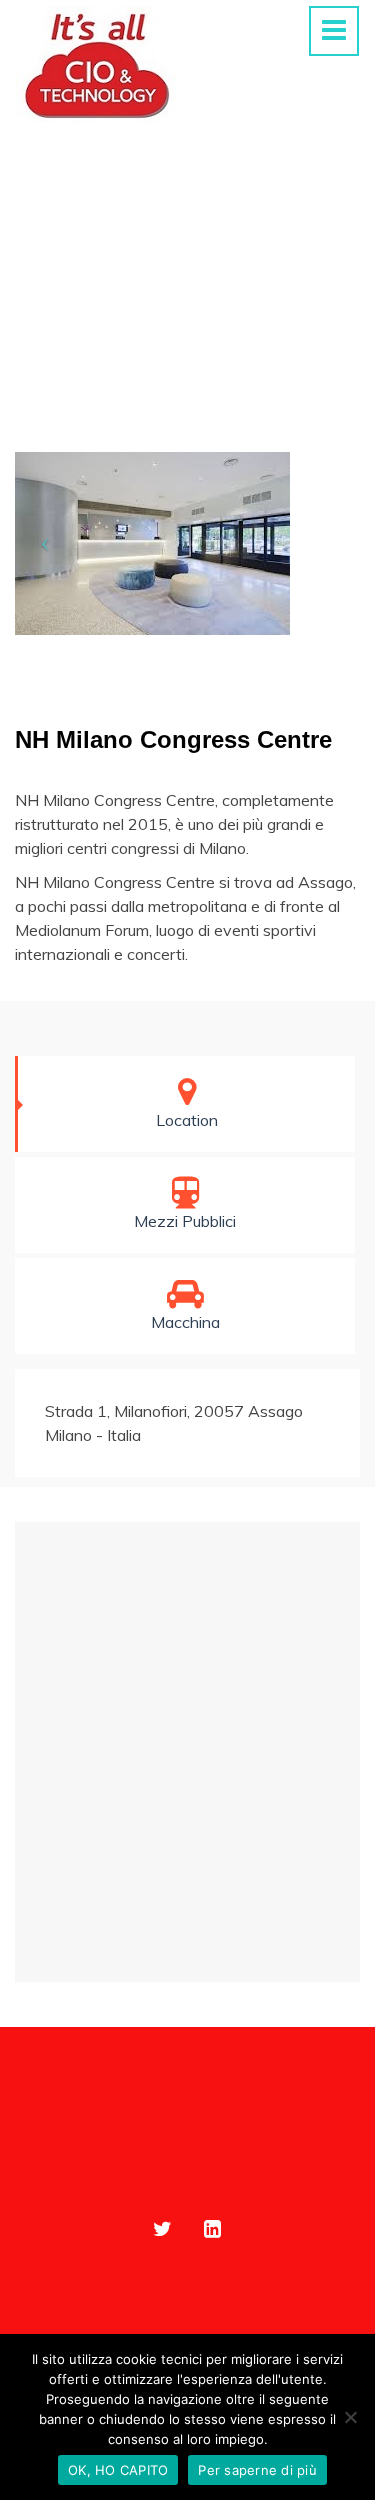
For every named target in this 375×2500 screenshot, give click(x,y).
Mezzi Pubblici (185, 1221)
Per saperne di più (257, 2470)
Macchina (185, 1322)
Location (187, 1120)
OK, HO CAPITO (118, 2470)
